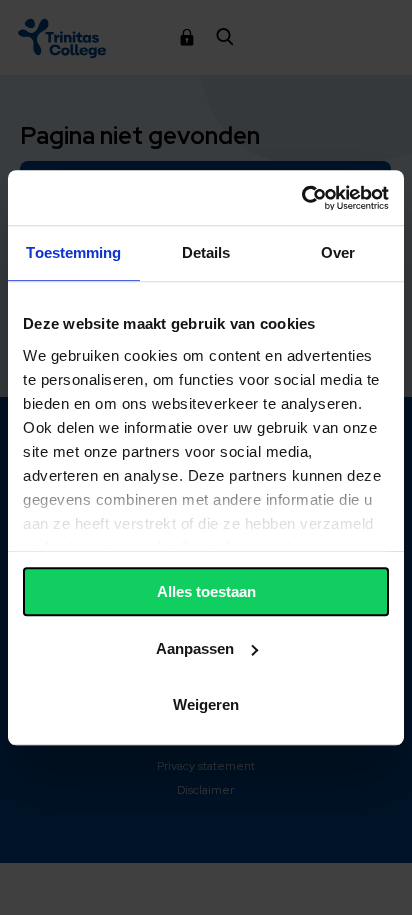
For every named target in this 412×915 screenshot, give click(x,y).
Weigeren (206, 704)
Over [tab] (338, 252)
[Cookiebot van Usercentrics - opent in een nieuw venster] (301, 198)
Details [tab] (206, 252)
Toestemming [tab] (73, 252)
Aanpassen (195, 648)
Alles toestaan (206, 591)
